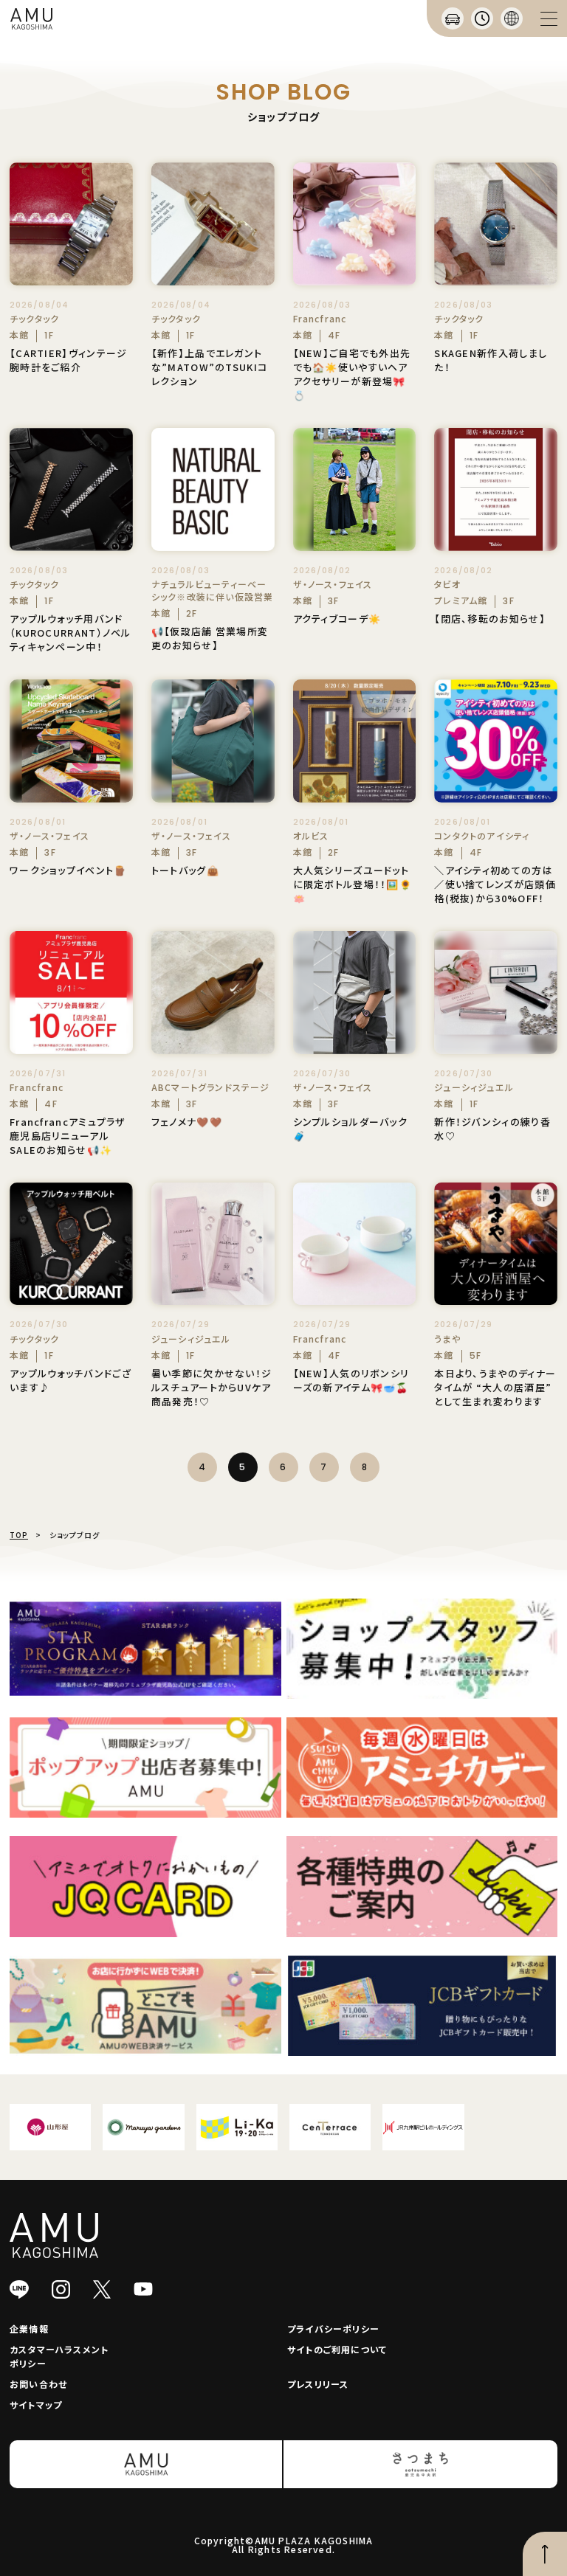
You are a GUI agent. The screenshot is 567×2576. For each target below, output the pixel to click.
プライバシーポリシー (333, 2329)
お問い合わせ (38, 2384)
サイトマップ (36, 2404)
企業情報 (29, 2329)
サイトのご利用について (337, 2349)
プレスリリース (318, 2384)
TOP (19, 1535)
